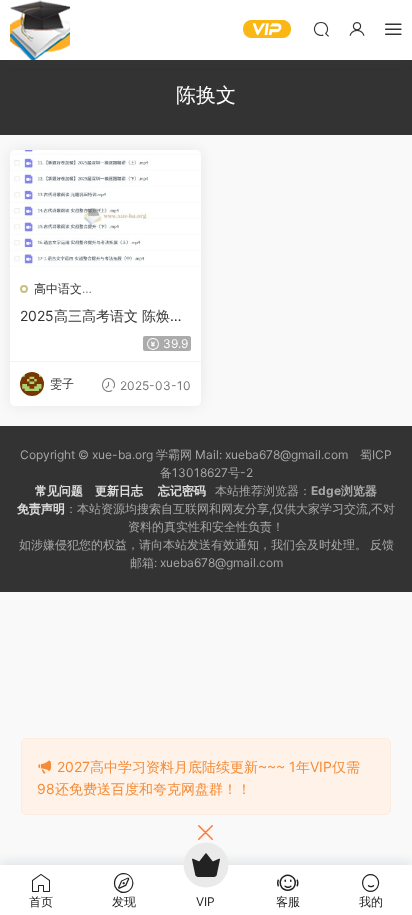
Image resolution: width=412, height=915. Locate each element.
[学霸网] (40, 30)
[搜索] (321, 28)
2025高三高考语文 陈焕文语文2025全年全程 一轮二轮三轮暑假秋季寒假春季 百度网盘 (102, 316)
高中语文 (58, 288)
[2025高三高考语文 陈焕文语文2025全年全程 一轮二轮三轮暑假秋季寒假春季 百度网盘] (105, 210)
